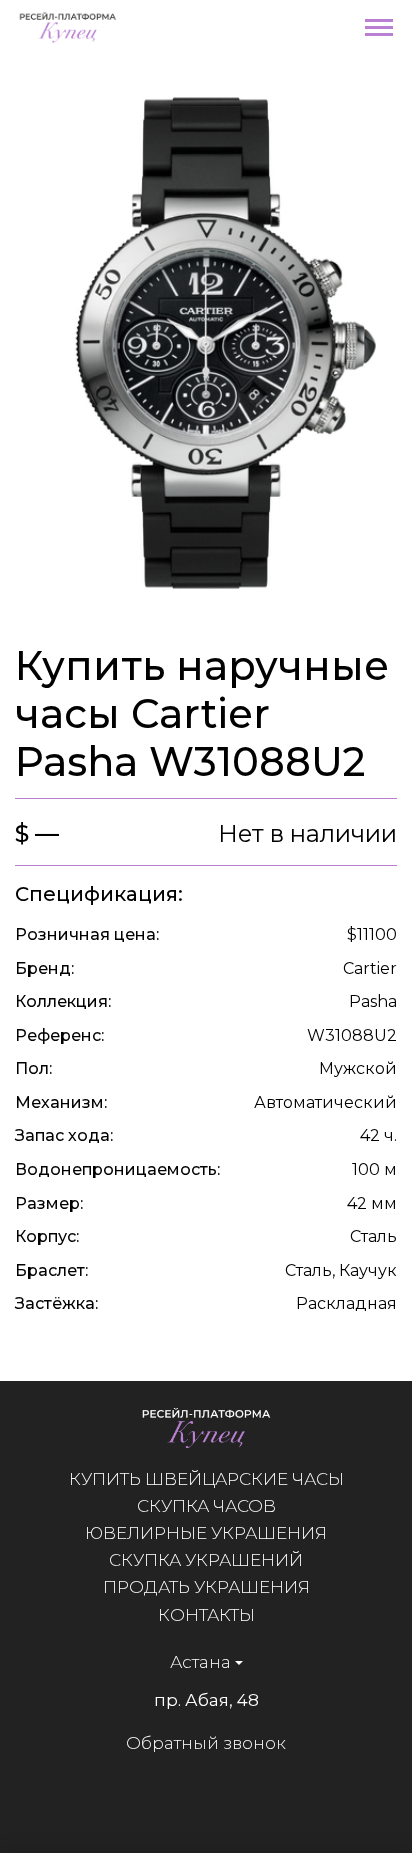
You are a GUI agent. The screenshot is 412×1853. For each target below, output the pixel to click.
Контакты (206, 1615)
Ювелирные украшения (206, 1533)
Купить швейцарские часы (206, 1479)
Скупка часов (206, 1506)
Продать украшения (206, 1587)
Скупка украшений (206, 1560)
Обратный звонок (206, 1743)
